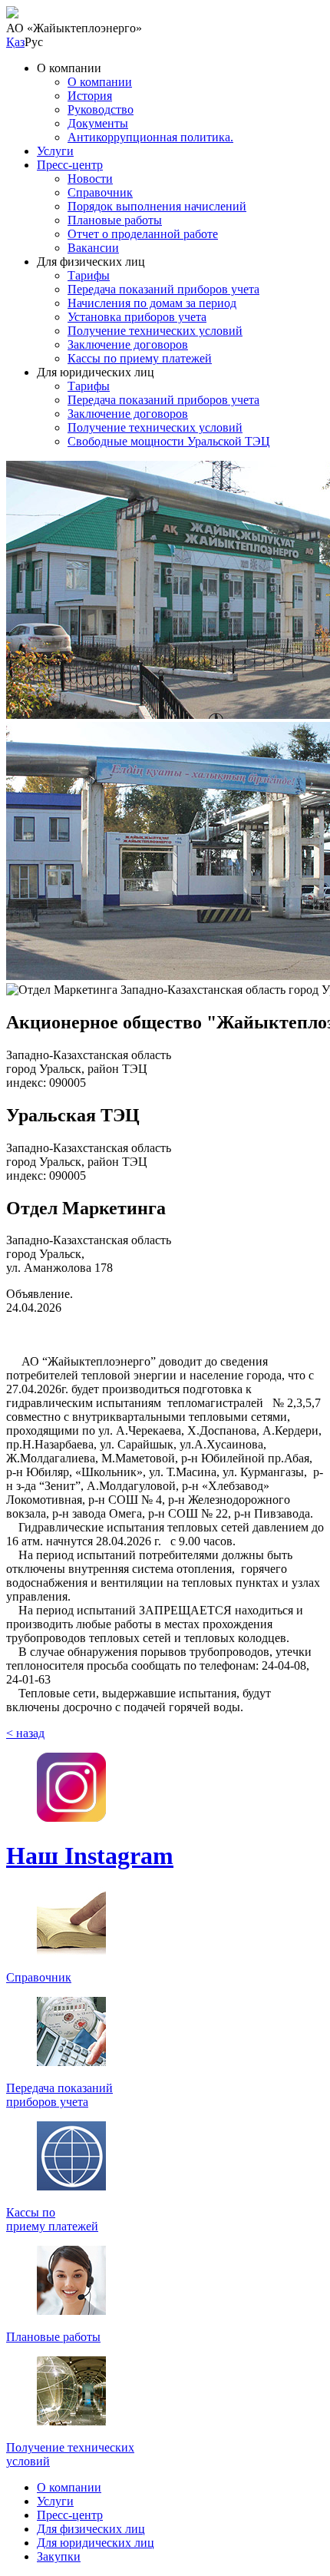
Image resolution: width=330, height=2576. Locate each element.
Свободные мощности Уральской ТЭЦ (169, 441)
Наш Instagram (90, 1856)
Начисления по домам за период (152, 303)
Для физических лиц (91, 2529)
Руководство (101, 109)
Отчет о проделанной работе (143, 234)
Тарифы (89, 275)
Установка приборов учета (137, 317)
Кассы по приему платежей (140, 358)
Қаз (15, 42)
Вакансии (93, 248)
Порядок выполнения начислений (157, 206)
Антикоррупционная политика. (150, 137)
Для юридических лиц (96, 2543)
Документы (98, 123)
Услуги (55, 151)
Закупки (59, 2556)
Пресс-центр (70, 165)
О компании (100, 82)
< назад (25, 1733)
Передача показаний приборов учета (163, 289)
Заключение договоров (128, 344)
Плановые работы (115, 220)
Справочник (100, 192)
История (90, 96)
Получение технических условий (155, 331)
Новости (90, 179)
